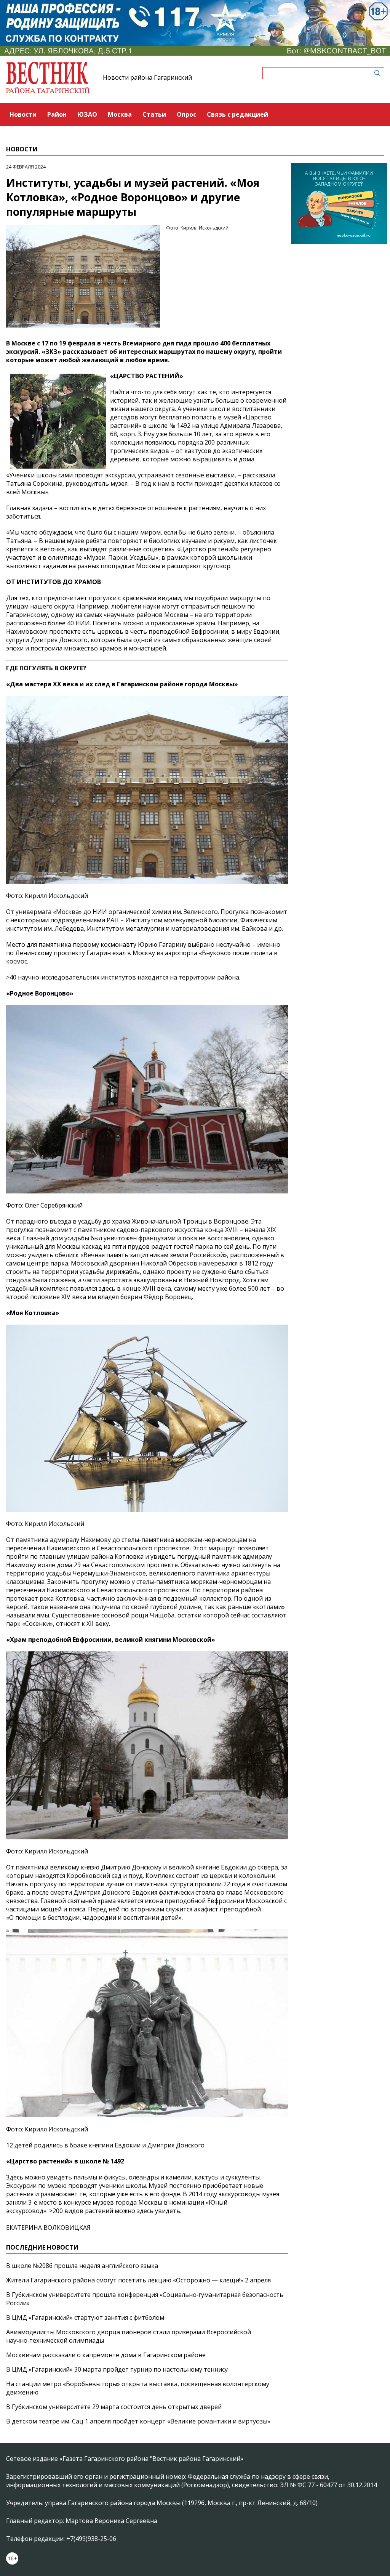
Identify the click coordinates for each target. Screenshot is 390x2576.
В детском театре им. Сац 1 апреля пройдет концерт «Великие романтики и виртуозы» (138, 2421)
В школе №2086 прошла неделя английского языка (82, 2266)
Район (57, 114)
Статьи (154, 114)
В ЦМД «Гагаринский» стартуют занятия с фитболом (85, 2317)
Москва (120, 114)
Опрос (186, 114)
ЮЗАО (87, 114)
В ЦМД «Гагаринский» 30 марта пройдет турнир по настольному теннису (117, 2369)
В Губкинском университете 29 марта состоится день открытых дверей (114, 2407)
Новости (23, 114)
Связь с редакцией (237, 114)
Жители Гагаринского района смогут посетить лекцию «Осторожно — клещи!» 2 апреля (138, 2280)
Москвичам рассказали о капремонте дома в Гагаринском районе (106, 2355)
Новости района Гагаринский (147, 77)
